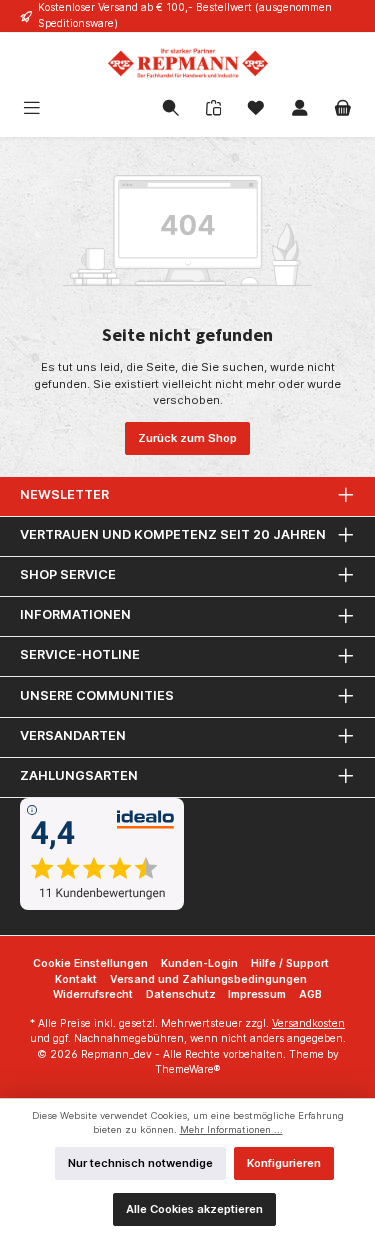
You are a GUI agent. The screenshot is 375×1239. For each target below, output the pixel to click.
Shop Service (68, 574)
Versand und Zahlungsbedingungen (208, 979)
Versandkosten (308, 1023)
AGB (310, 994)
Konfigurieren (284, 1163)
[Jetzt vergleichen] (213, 109)
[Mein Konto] (300, 110)
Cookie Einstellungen (90, 963)
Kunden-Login (199, 963)
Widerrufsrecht (93, 994)
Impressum (257, 994)
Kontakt (76, 979)
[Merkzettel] (256, 110)
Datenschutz (181, 994)
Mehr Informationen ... (231, 1129)
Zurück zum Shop (187, 438)
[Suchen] (171, 110)
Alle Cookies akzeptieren (194, 1209)
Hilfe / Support (290, 963)
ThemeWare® (187, 1069)
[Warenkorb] (343, 110)
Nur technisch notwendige (140, 1163)
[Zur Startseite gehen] (187, 63)
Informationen (75, 614)
